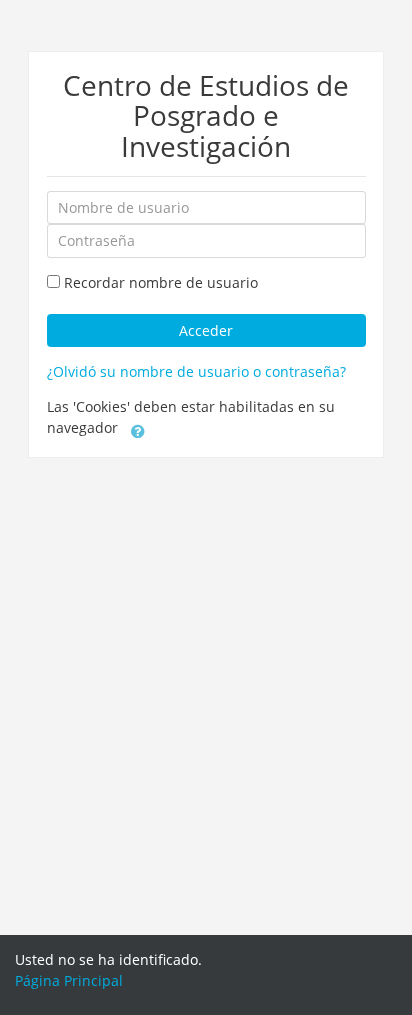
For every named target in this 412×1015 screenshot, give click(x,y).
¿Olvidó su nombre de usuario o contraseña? (196, 371)
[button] (138, 430)
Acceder (206, 330)
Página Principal (69, 980)
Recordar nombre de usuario (161, 282)
